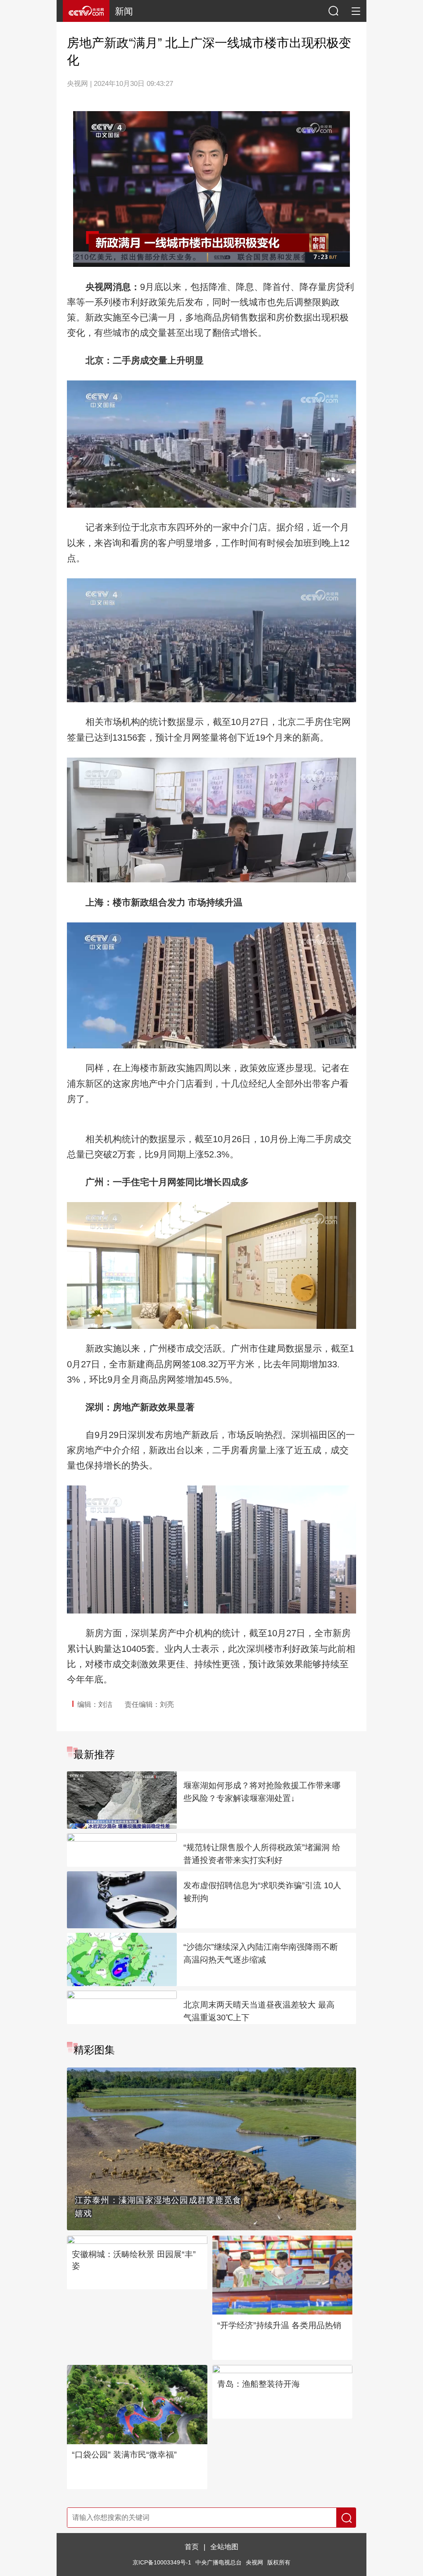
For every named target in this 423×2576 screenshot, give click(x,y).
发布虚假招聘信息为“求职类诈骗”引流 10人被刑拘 (262, 1892)
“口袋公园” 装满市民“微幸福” (124, 2455)
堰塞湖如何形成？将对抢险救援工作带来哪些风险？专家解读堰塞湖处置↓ (262, 1792)
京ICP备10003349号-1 (162, 2563)
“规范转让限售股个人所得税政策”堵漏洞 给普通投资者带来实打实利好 (262, 1854)
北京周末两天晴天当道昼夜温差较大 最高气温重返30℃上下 (259, 2011)
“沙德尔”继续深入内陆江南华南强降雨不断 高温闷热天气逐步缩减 (261, 1953)
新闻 (124, 11)
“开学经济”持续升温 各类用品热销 (279, 2325)
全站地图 (224, 2547)
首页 (192, 2547)
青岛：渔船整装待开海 (259, 2384)
